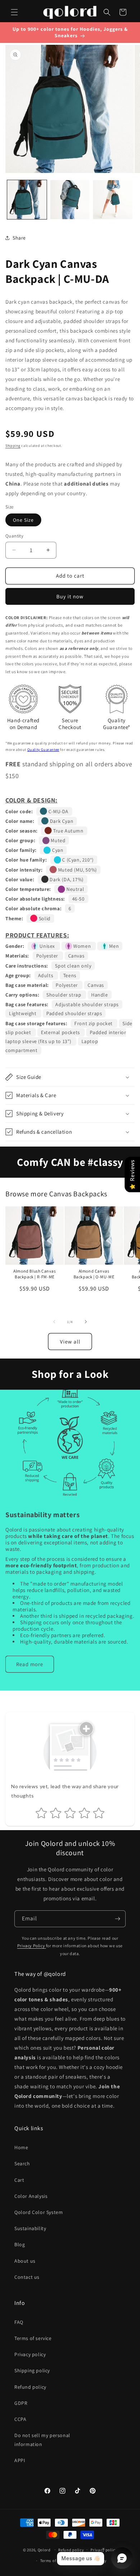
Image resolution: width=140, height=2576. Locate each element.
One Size (23, 520)
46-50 (78, 899)
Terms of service (33, 2338)
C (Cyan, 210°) (77, 860)
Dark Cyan (61, 821)
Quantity (14, 536)
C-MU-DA (58, 811)
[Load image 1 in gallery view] (27, 200)
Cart (19, 2180)
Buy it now (70, 596)
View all (70, 1342)
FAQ (19, 2322)
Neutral (74, 889)
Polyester (48, 956)
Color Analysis (31, 2196)
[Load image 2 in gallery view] (70, 200)
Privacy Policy (32, 1946)
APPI (20, 2460)
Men (113, 946)
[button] (14, 12)
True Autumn (67, 831)
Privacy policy (30, 2354)
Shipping (13, 446)
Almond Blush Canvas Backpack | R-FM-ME (34, 1274)
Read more (30, 1664)
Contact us (27, 2277)
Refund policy (30, 2387)
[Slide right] (86, 1322)
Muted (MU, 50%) (77, 870)
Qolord (44, 2550)
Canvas (76, 956)
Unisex (47, 946)
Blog (20, 2244)
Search (22, 2163)
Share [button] (19, 238)
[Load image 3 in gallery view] (113, 200)
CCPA (20, 2419)
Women (82, 946)
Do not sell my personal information (42, 2440)
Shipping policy (32, 2370)
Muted (58, 840)
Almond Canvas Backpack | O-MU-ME (94, 1274)
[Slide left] (54, 1322)
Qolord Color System (39, 2212)
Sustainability (30, 2228)
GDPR (21, 2403)
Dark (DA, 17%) (66, 879)
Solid (44, 918)
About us (25, 2261)
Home (21, 2147)
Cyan (57, 850)
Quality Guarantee (43, 749)
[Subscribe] (117, 1919)
